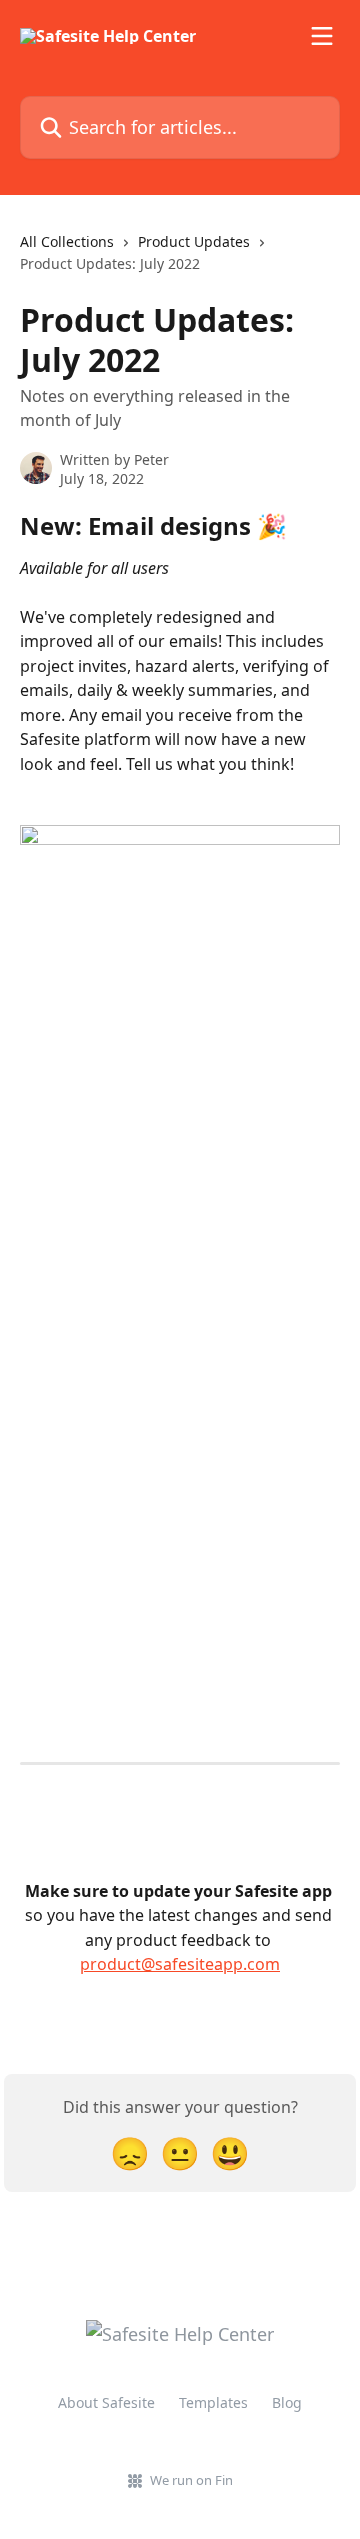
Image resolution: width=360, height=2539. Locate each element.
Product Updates (194, 241)
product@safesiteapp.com (180, 1964)
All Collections (67, 241)
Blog (287, 2402)
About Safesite (106, 2402)
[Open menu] (322, 36)
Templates (213, 2402)
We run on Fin (191, 2480)
